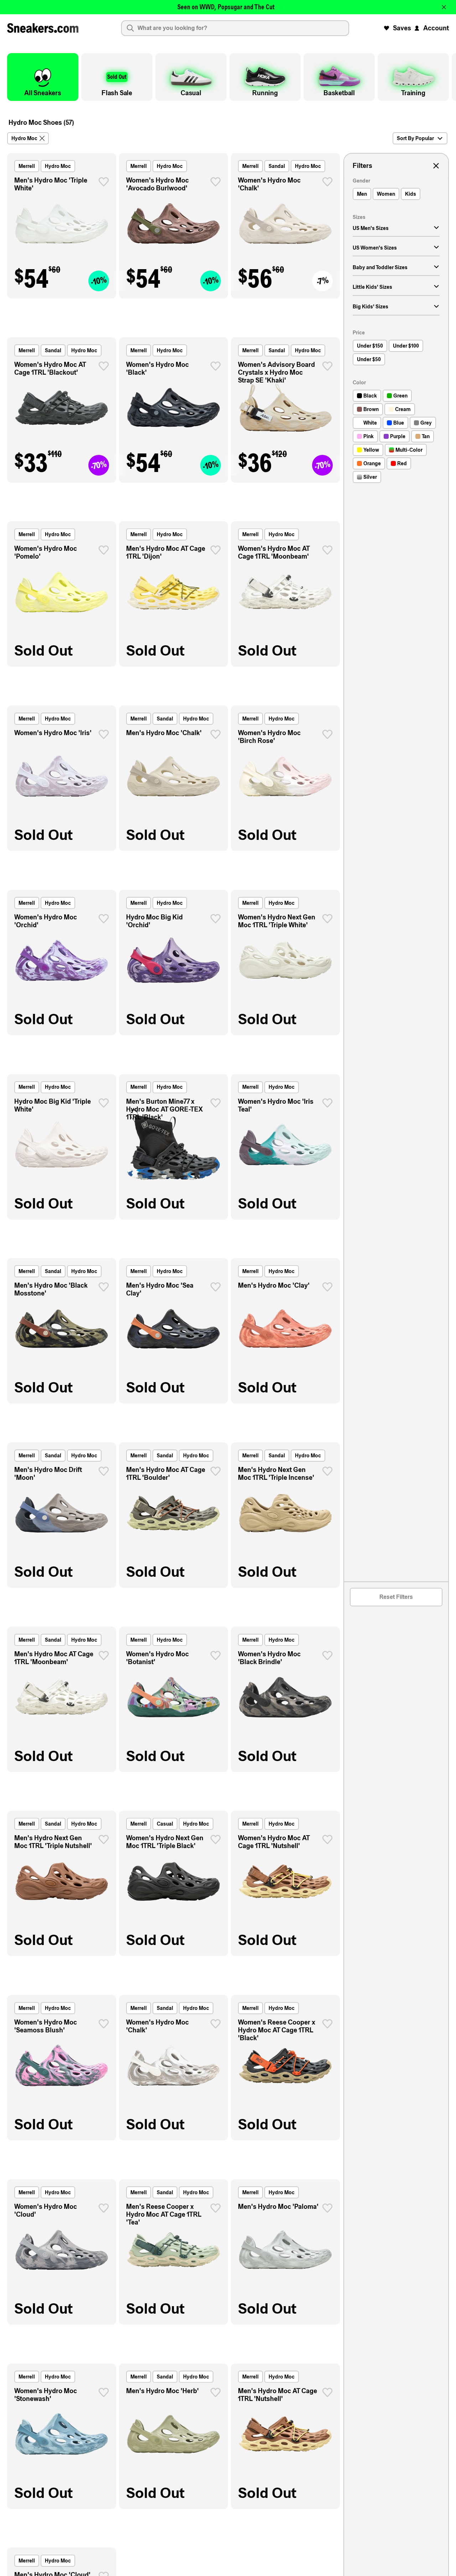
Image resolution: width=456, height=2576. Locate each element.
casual (165, 1824)
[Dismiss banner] (444, 7)
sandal (277, 166)
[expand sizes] (436, 228)
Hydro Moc (58, 166)
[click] (104, 182)
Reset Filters (396, 1597)
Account (436, 28)
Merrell (27, 166)
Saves (402, 28)
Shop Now (271, 7)
